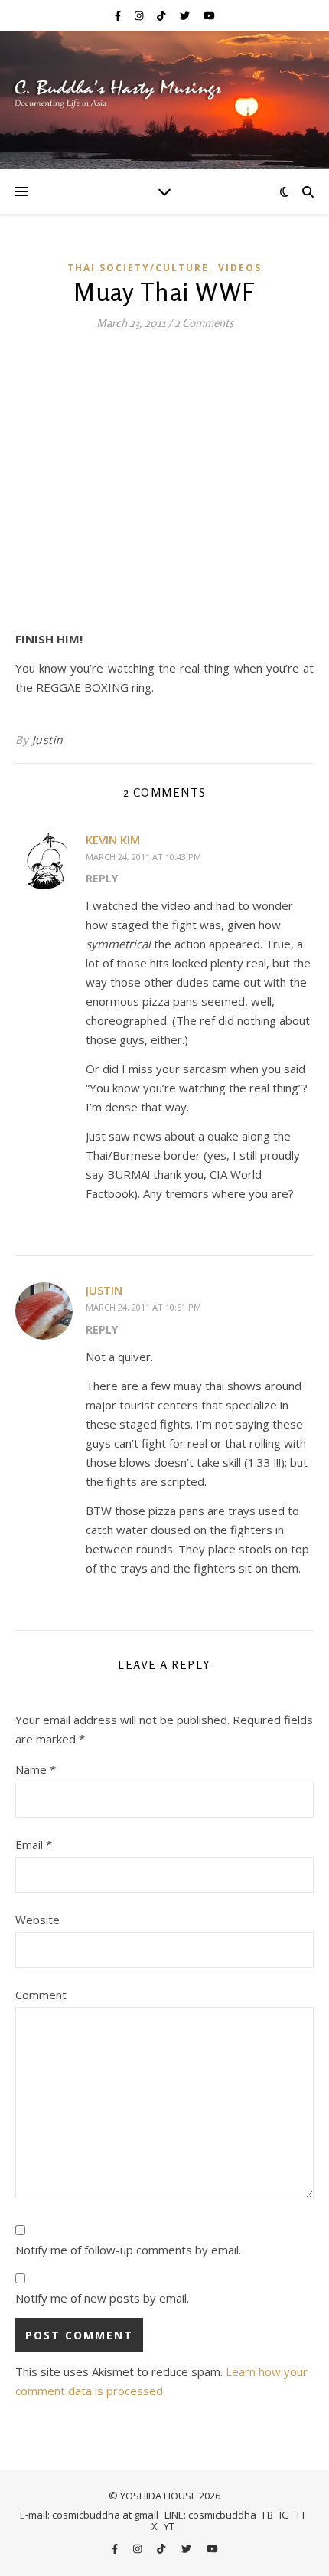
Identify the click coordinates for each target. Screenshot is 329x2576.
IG (284, 2515)
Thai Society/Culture (138, 268)
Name (36, 1769)
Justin (48, 740)
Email (34, 1844)
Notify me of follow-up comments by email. (128, 2250)
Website (37, 1920)
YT (169, 2526)
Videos (240, 268)
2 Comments (204, 323)
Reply (102, 878)
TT (301, 2515)
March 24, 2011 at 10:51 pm (143, 1307)
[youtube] (209, 15)
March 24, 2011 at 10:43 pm (143, 857)
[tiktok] (162, 15)
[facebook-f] (119, 15)
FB (268, 2515)
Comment (41, 1995)
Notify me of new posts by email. (102, 2298)
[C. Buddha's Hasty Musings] (164, 100)
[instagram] (140, 15)
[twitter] (186, 15)
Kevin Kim (113, 840)
